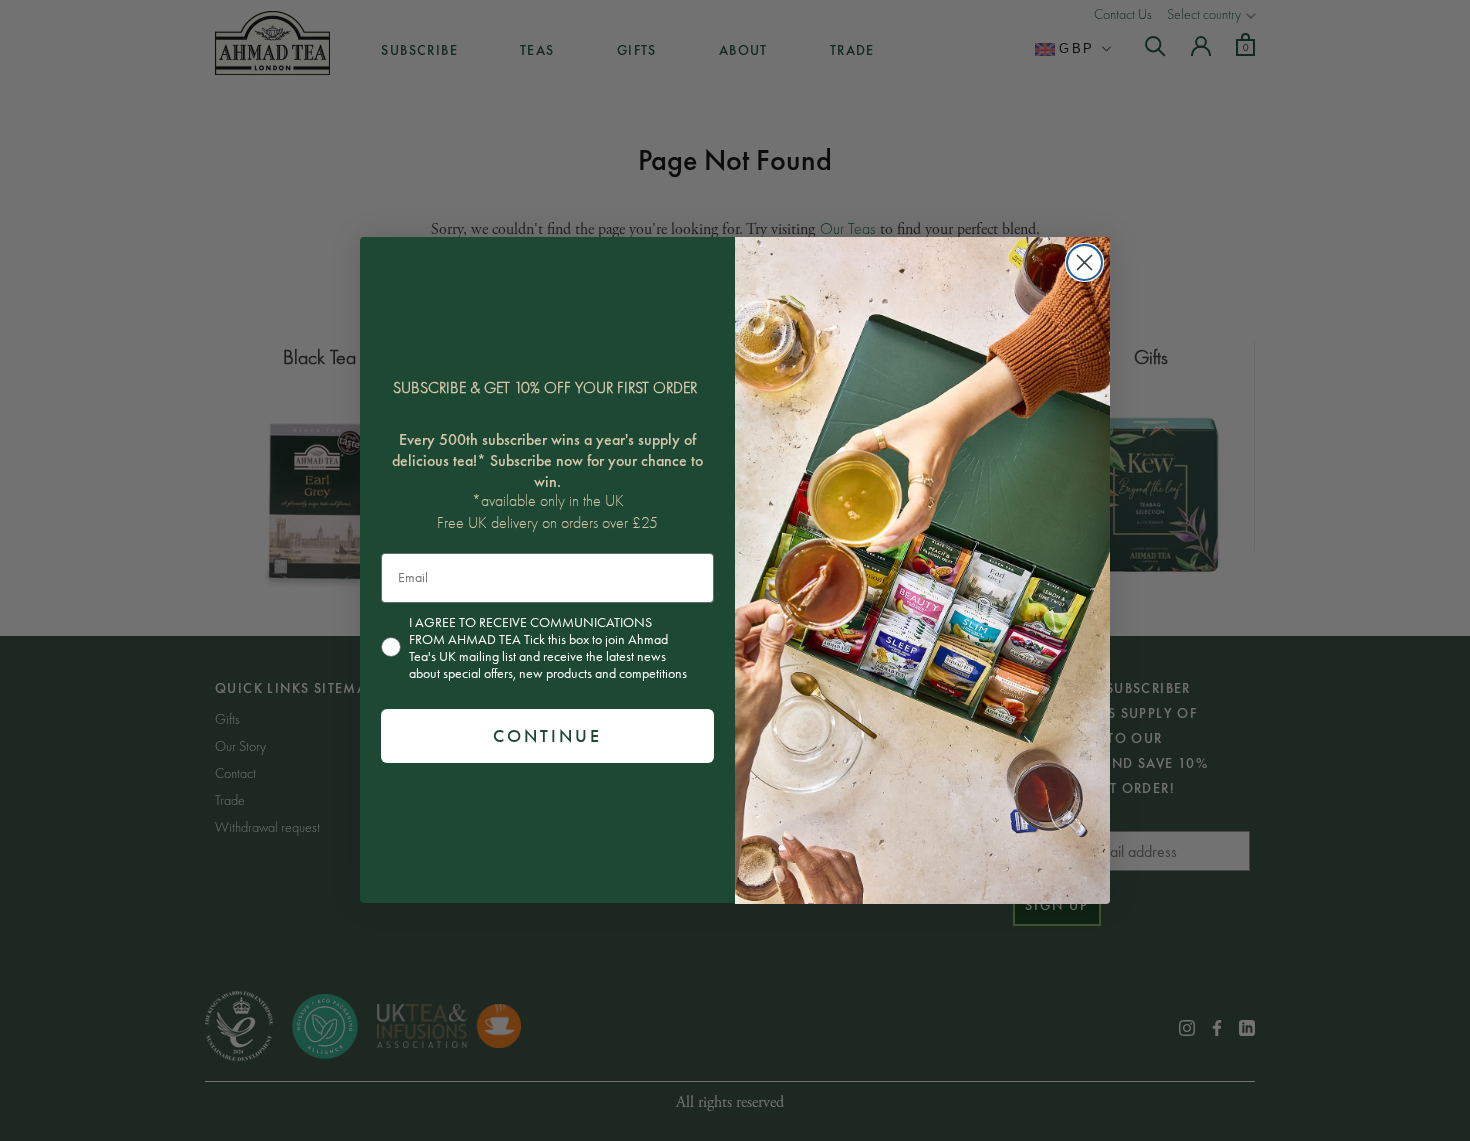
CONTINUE (547, 736)
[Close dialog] (1084, 262)
